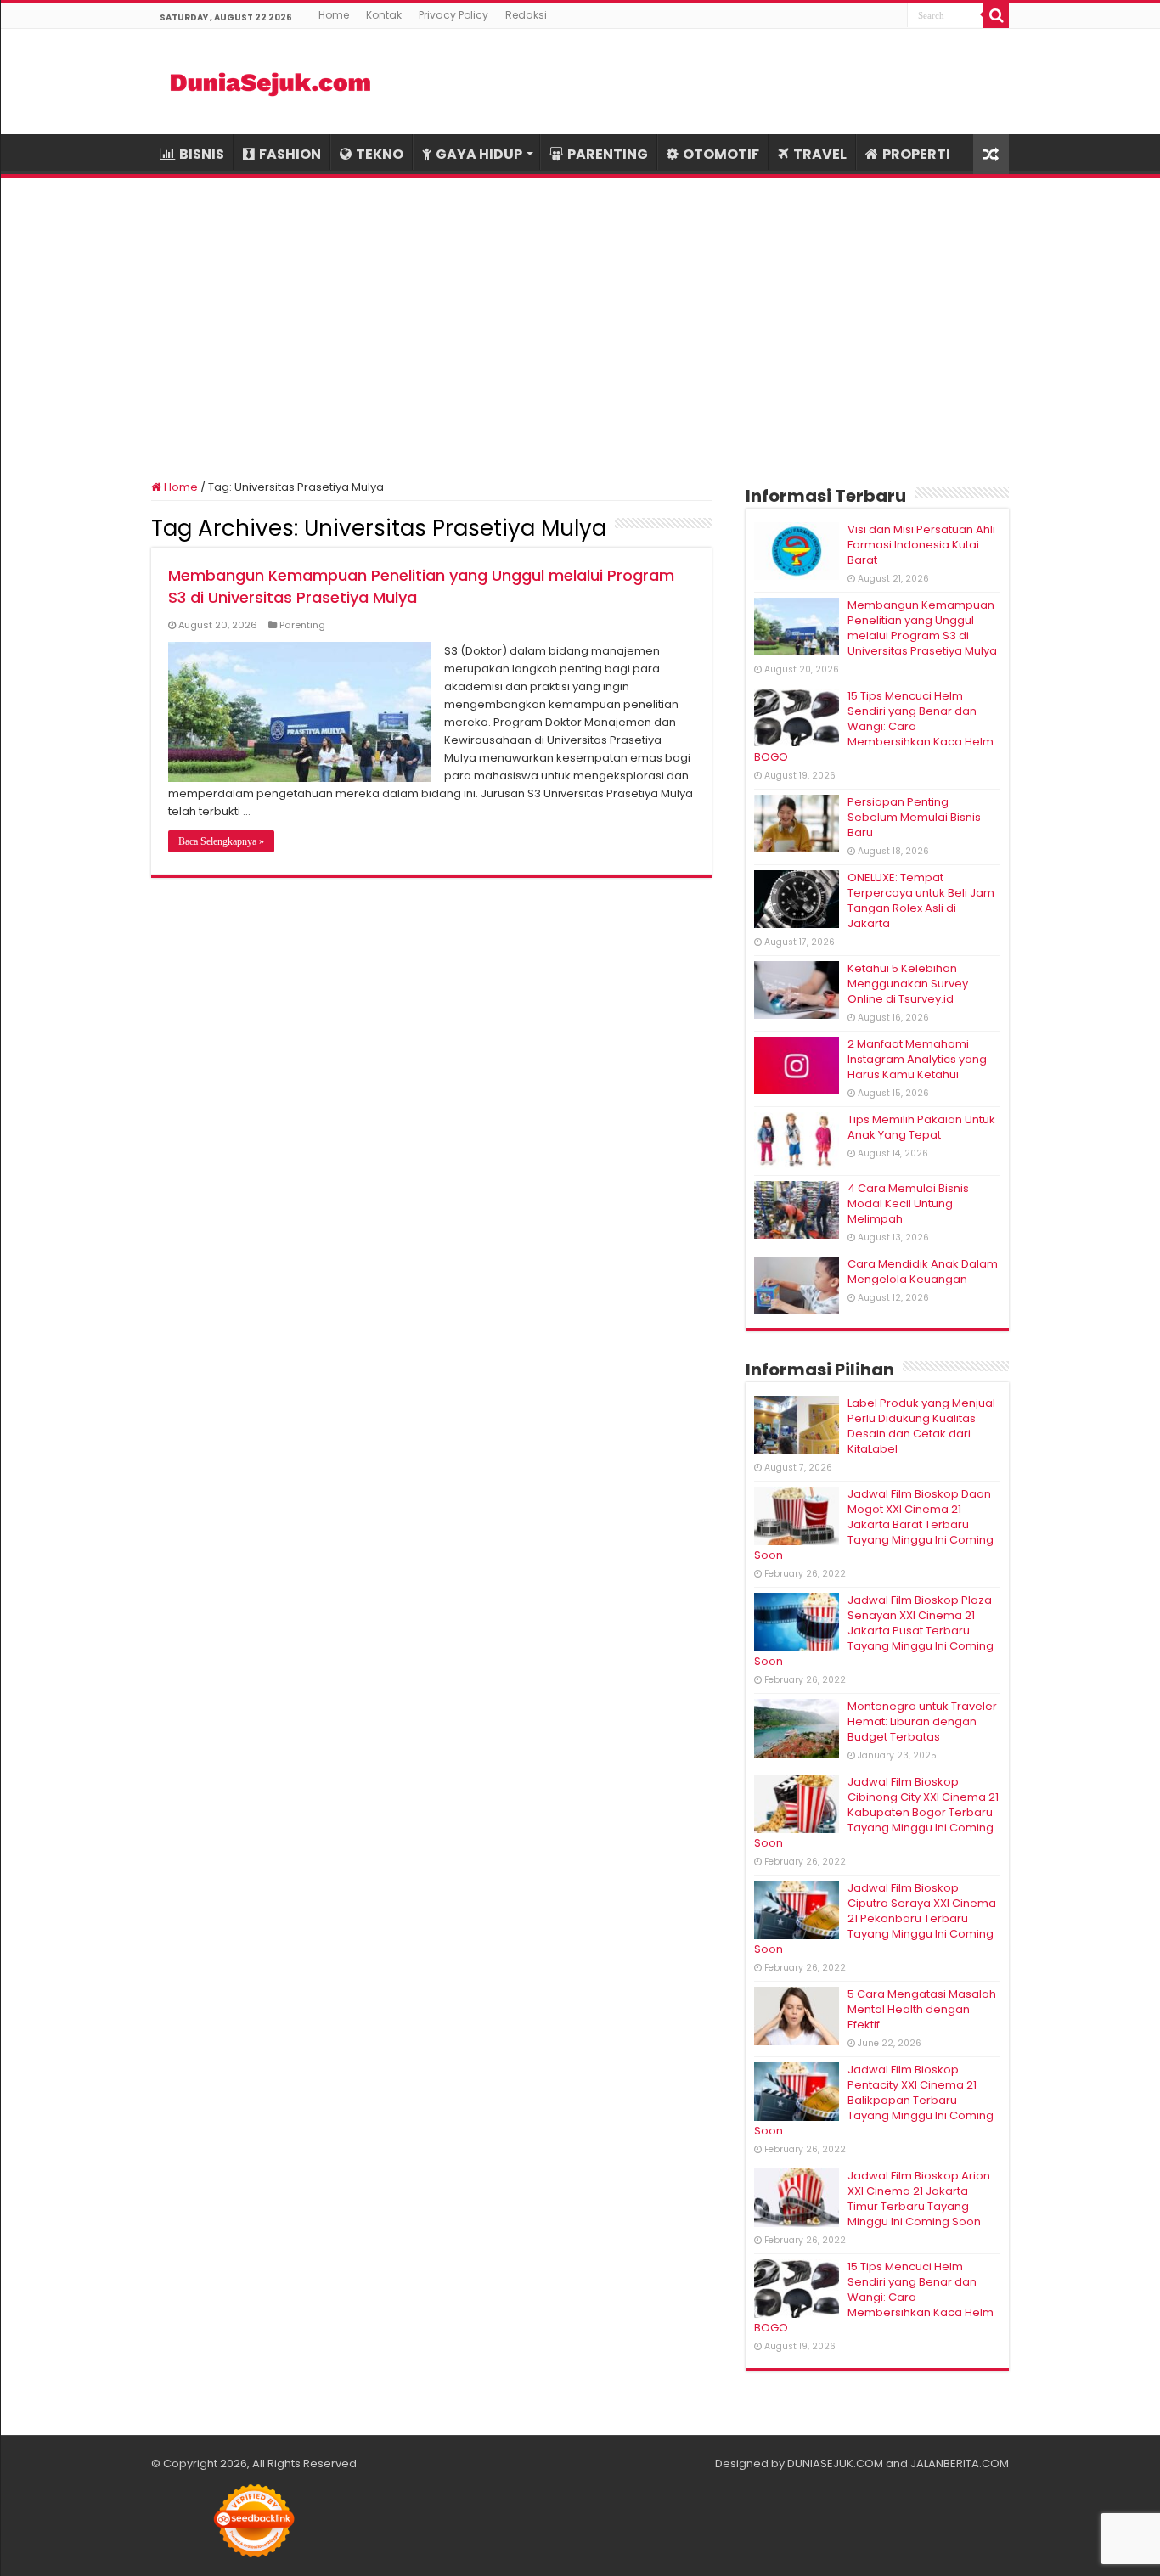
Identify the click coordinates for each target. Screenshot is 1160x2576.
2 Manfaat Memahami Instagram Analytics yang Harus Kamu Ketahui (917, 1059)
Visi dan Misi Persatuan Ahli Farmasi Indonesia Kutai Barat (921, 545)
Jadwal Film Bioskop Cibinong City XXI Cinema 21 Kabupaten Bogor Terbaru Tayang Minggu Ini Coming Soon (876, 1812)
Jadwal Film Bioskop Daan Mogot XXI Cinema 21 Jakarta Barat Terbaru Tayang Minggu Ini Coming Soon (874, 1524)
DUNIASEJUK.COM (835, 2464)
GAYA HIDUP (479, 154)
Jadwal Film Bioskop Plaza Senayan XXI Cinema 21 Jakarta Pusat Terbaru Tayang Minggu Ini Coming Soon (874, 1631)
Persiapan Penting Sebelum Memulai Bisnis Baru (914, 817)
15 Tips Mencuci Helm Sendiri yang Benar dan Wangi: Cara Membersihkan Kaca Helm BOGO (874, 726)
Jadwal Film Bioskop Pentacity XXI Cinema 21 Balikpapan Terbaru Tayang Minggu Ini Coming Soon (874, 2100)
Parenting (302, 625)
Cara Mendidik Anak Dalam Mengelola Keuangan (923, 1271)
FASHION (290, 154)
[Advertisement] (580, 318)
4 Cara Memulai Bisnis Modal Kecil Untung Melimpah (908, 1204)
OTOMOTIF (721, 154)
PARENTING (608, 154)
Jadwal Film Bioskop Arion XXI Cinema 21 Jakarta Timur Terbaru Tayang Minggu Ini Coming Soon (919, 2199)
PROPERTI (916, 154)
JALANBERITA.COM (960, 2464)
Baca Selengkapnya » (221, 841)
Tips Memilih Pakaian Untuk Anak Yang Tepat (921, 1127)
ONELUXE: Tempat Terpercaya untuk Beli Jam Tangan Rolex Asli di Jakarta (921, 900)
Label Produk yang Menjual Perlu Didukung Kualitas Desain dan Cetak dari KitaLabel (921, 1426)
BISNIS (202, 154)
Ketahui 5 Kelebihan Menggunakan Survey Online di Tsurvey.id (908, 984)
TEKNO (380, 154)
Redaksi (526, 15)
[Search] (996, 15)
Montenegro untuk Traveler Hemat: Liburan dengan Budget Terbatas (922, 1721)
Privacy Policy (453, 15)
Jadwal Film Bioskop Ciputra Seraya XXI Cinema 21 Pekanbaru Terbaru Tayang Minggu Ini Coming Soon (875, 1918)
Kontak (384, 15)
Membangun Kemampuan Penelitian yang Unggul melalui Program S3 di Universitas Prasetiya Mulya (922, 628)
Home (334, 15)
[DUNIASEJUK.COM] (270, 82)
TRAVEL (820, 154)
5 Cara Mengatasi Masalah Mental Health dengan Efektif (922, 2009)
